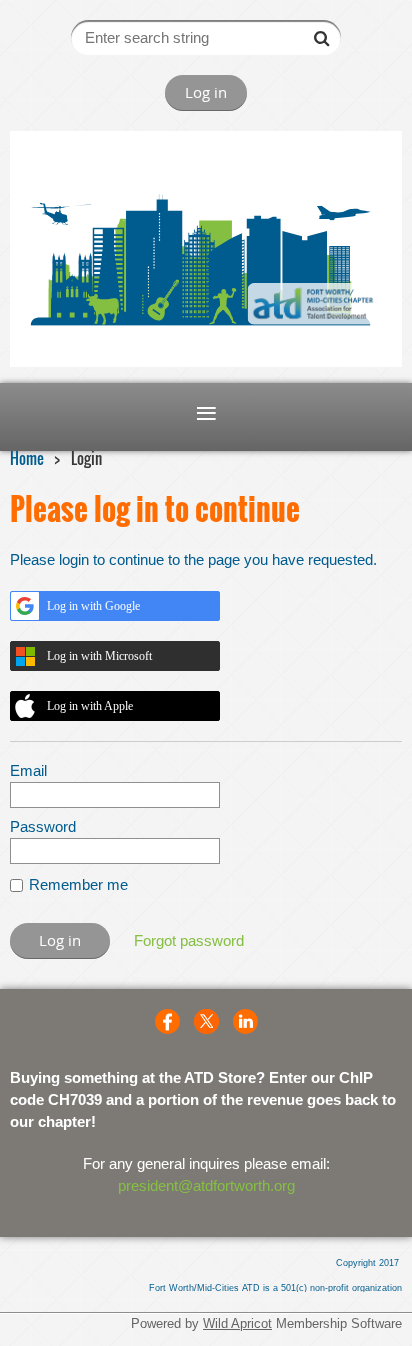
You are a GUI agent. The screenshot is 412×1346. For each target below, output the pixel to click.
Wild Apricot (237, 1323)
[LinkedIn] (245, 1021)
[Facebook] (167, 1021)
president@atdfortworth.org (206, 1185)
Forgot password (189, 940)
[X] (206, 1021)
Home (27, 458)
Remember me (78, 884)
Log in (206, 92)
